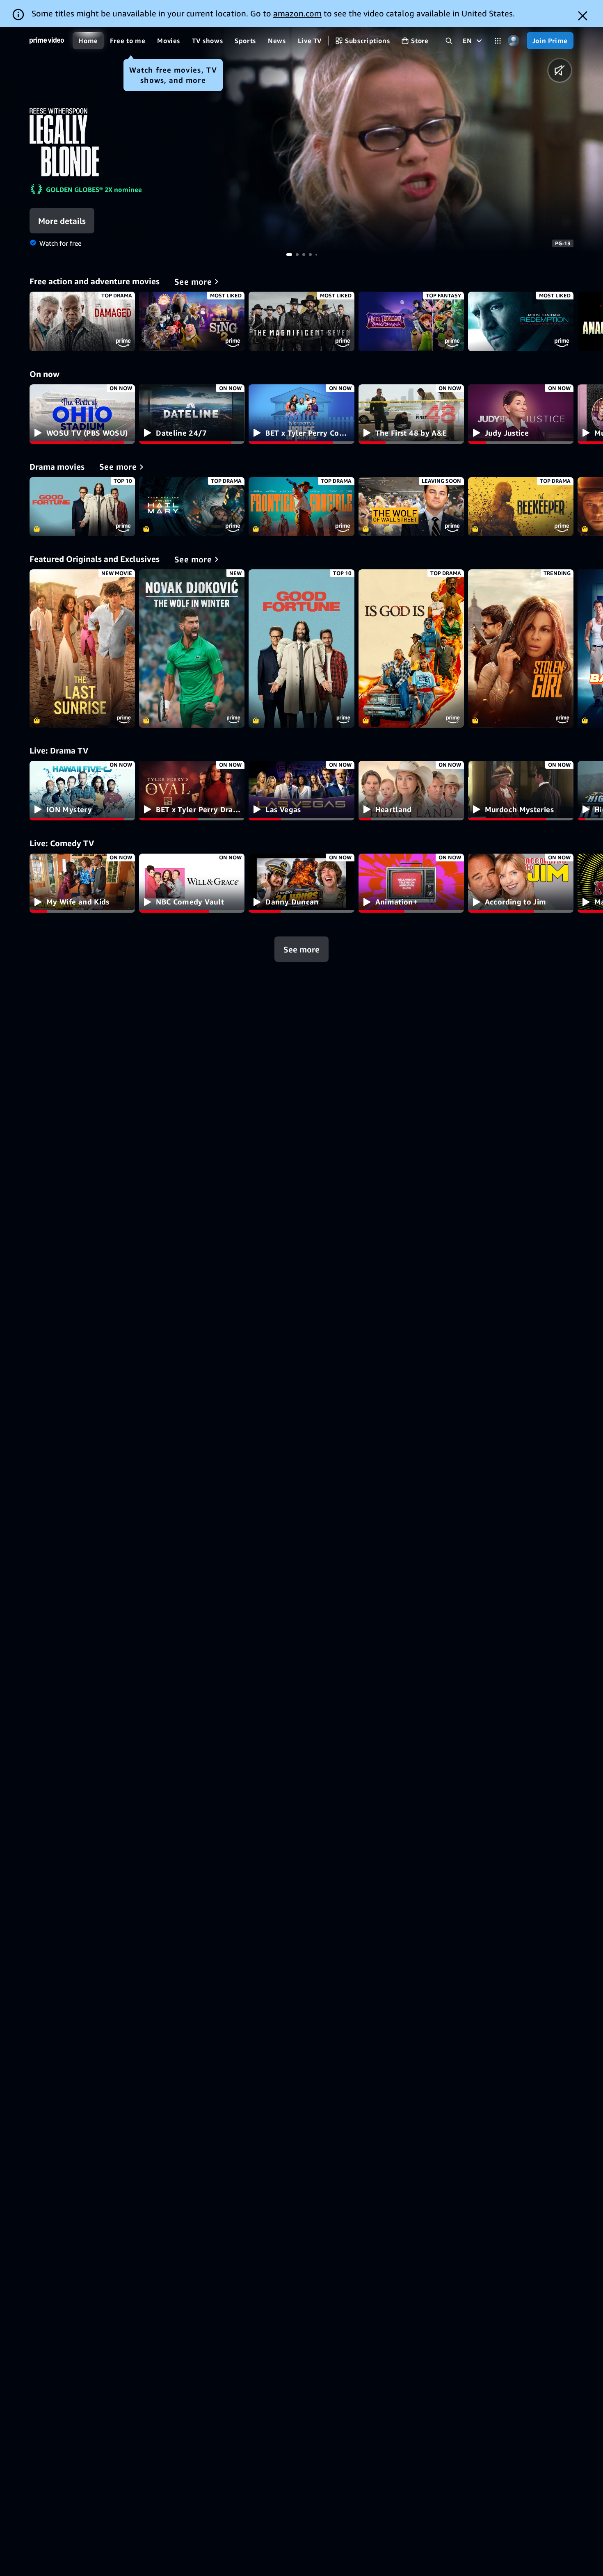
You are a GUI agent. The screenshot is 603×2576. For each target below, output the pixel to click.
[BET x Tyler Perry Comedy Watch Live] (301, 414)
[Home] (47, 41)
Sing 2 (192, 321)
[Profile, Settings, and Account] (514, 41)
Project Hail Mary (192, 507)
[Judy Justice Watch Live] (521, 414)
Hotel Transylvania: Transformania (411, 321)
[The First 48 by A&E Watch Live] (411, 414)
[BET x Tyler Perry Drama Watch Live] (192, 791)
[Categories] (498, 41)
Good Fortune (82, 507)
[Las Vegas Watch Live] (301, 791)
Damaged (82, 321)
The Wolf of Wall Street (411, 507)
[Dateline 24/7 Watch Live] (192, 414)
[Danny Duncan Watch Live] (301, 883)
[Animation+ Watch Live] (411, 883)
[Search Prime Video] (449, 41)
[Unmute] (560, 70)
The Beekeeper (521, 507)
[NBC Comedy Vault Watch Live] (192, 883)
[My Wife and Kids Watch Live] (82, 883)
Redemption (521, 321)
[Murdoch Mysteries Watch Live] (521, 791)
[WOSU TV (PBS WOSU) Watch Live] (82, 414)
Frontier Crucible (301, 507)
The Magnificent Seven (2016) (301, 321)
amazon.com (297, 13)
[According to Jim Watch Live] (521, 883)
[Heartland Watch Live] (411, 791)
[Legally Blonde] (402, 140)
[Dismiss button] (583, 16)
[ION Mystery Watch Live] (82, 791)
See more (301, 949)
